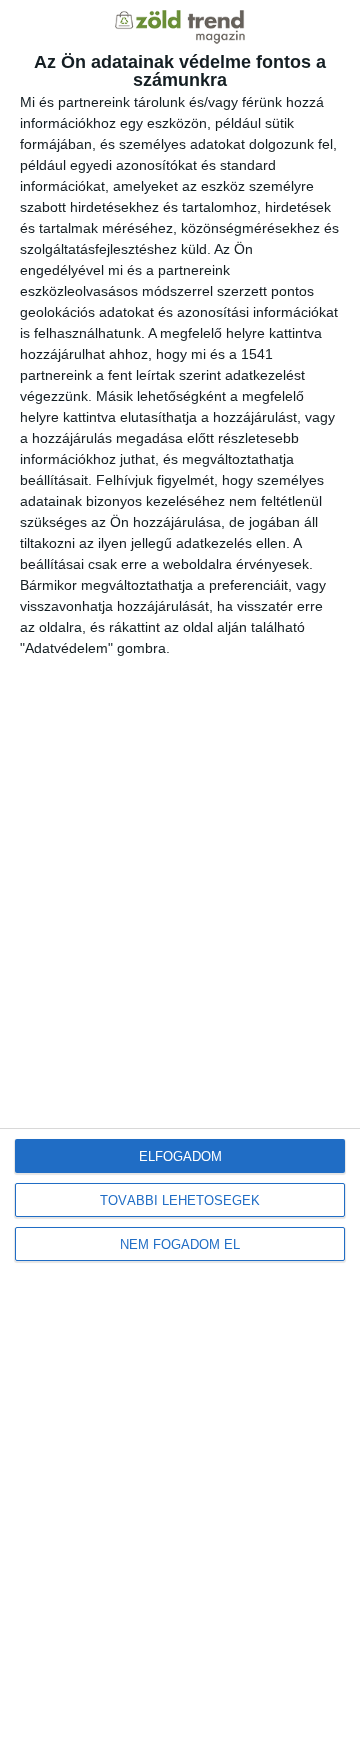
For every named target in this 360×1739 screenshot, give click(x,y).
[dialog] (180, 869)
